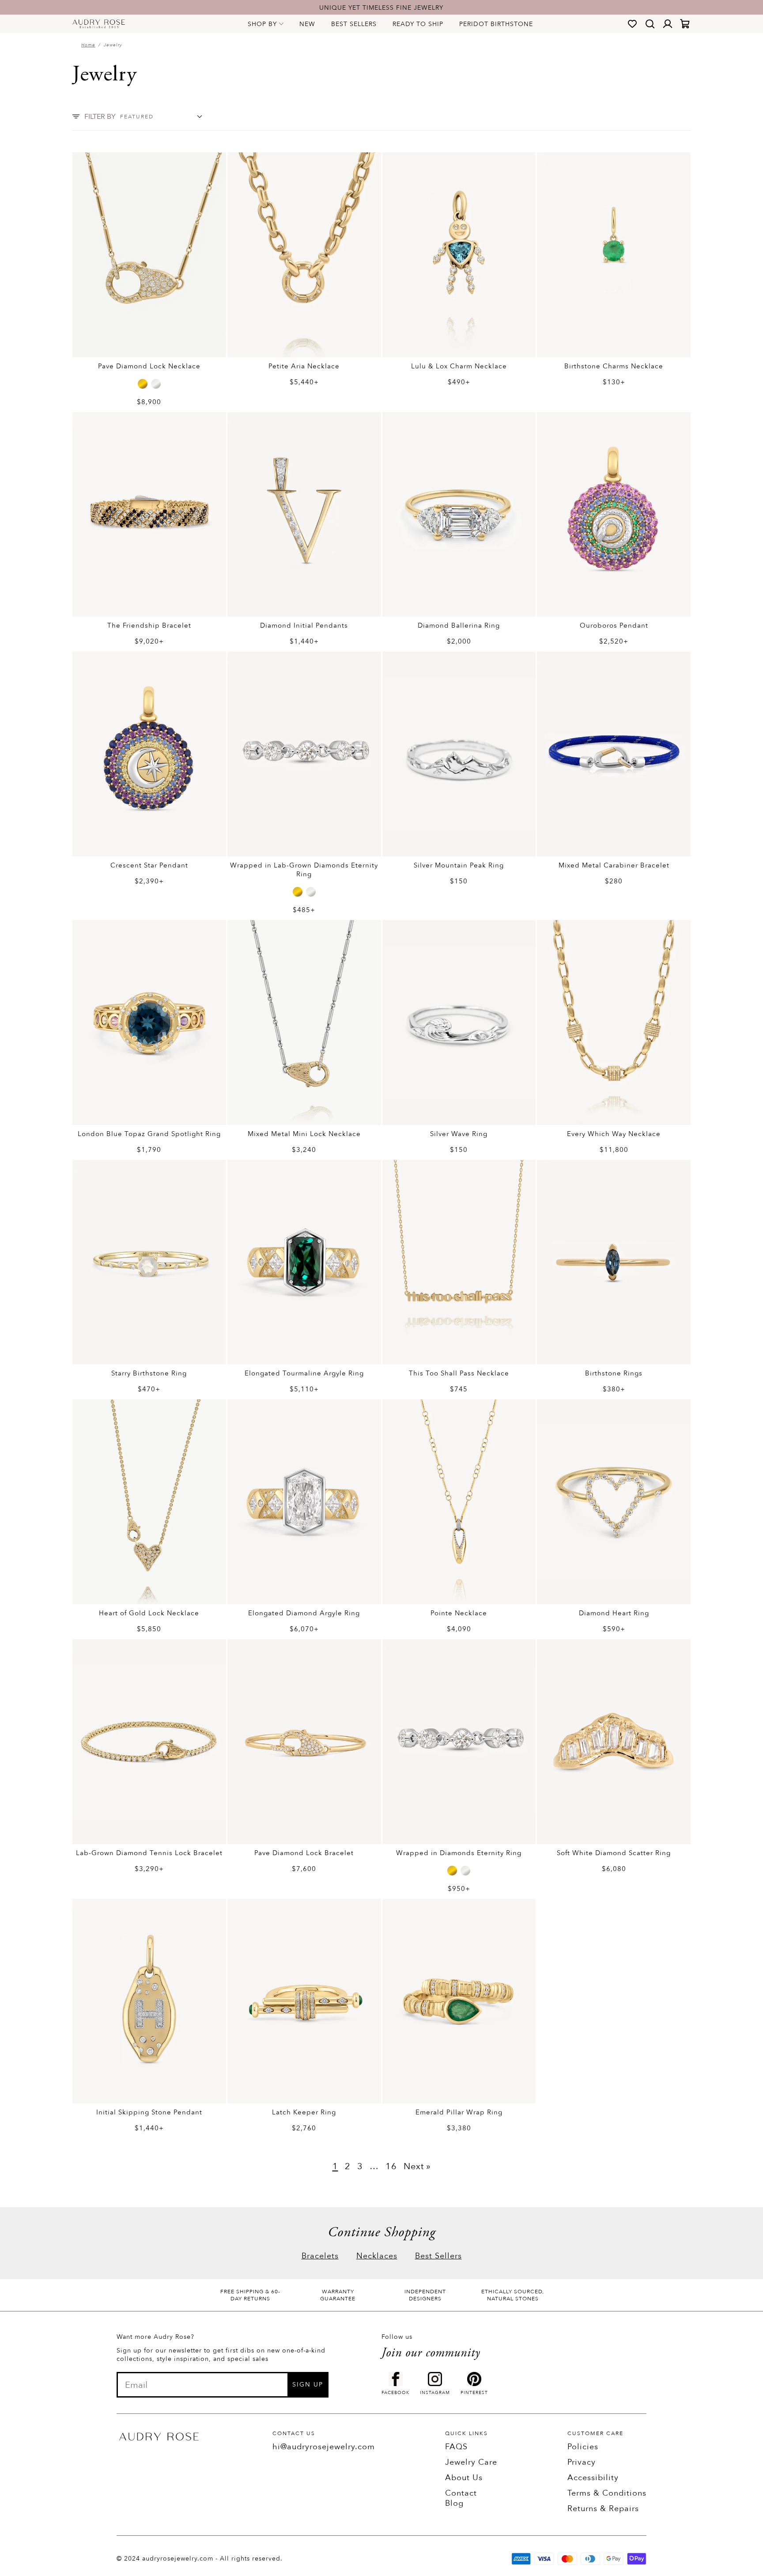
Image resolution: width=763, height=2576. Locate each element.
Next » (417, 2166)
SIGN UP (308, 2385)
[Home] (99, 24)
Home (88, 45)
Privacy (582, 2462)
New (307, 24)
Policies (583, 2447)
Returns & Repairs (603, 2509)
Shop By (262, 24)
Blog (454, 2503)
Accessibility (593, 2478)
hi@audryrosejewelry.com (324, 2447)
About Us (464, 2478)
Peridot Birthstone (496, 24)
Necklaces (377, 2256)
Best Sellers (354, 24)
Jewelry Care (471, 2462)
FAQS (456, 2447)
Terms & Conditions (607, 2493)
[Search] (650, 24)
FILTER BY (100, 117)
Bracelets (320, 2256)
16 (391, 2166)
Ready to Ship (418, 24)
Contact (461, 2493)
